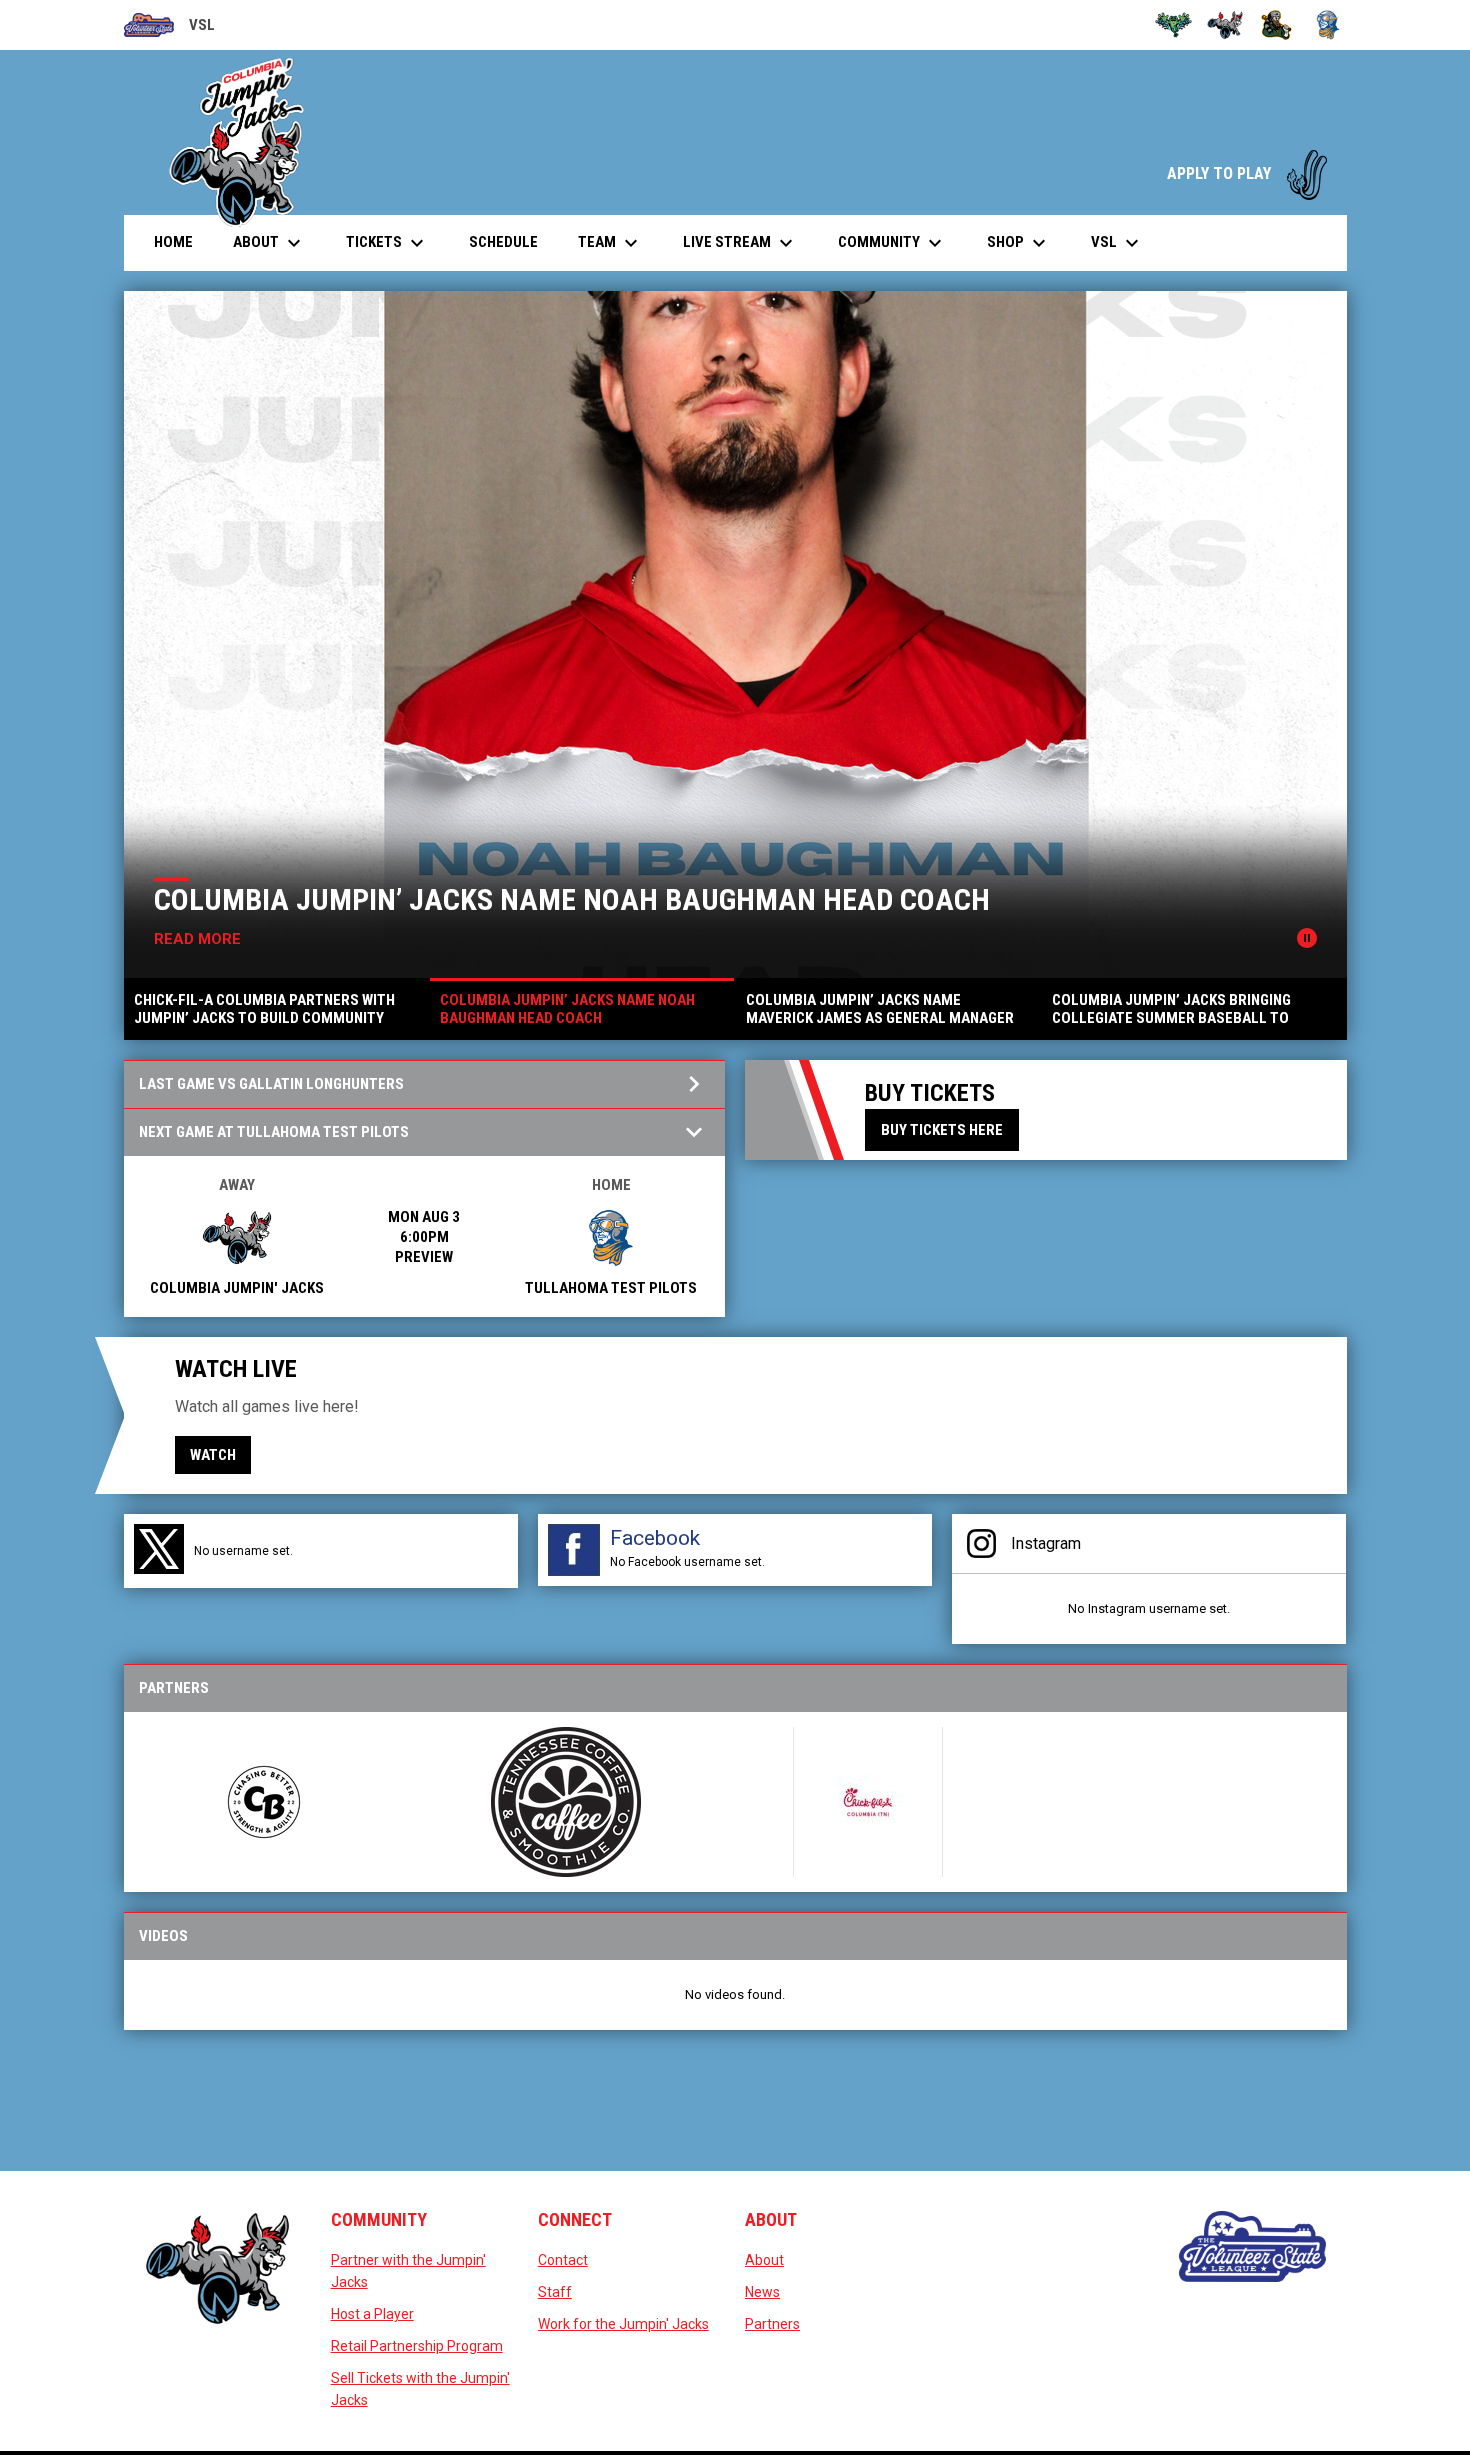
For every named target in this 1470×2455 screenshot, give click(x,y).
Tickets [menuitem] (387, 243)
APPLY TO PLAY (1247, 173)
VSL (169, 28)
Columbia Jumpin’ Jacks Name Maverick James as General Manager (795, 899)
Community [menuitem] (892, 243)
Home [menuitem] (173, 242)
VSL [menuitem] (1117, 243)
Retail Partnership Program (417, 2346)
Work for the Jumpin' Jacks (623, 2324)
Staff (555, 2292)
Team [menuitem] (610, 243)
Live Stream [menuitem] (748, 243)
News (762, 2292)
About (764, 2260)
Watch (213, 1455)
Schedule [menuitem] (503, 242)
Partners (772, 2324)
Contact (563, 2260)
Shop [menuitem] (1019, 243)
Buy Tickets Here (942, 1130)
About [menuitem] (269, 243)
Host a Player (372, 2314)
